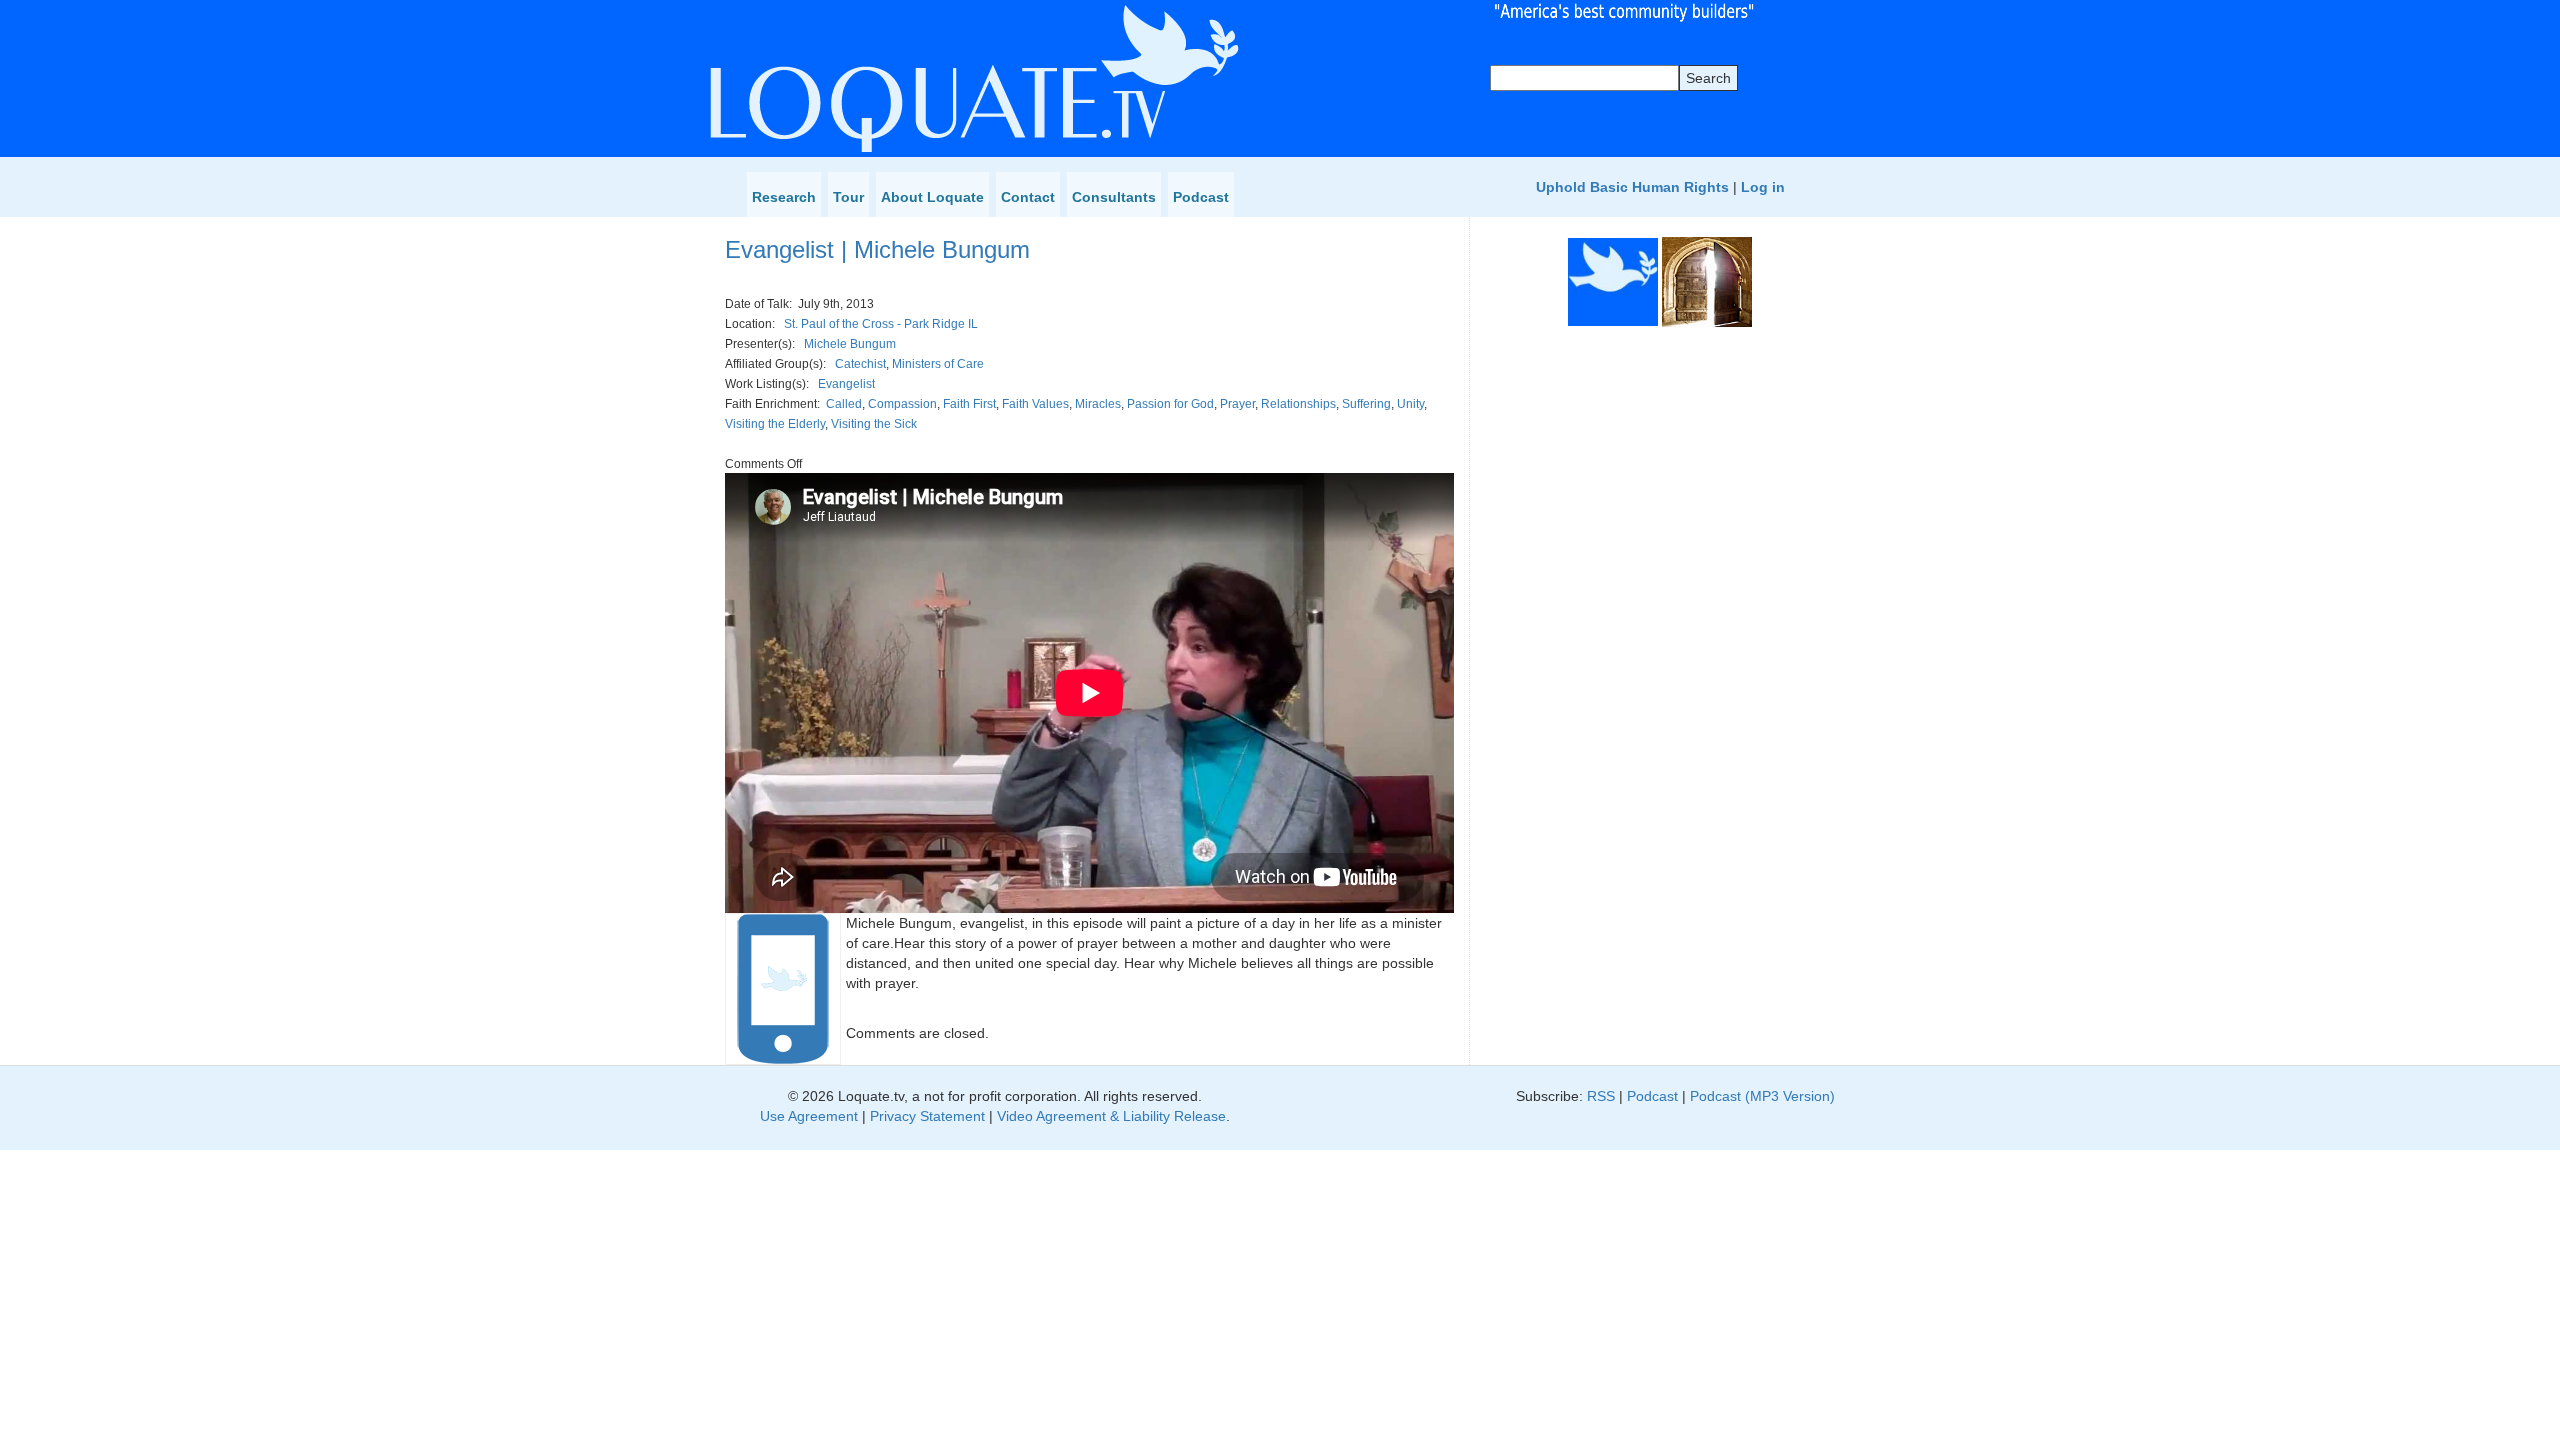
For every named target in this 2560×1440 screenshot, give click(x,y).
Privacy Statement (927, 1116)
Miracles (1098, 404)
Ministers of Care (938, 364)
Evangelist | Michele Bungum (877, 249)
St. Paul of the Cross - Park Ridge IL (881, 324)
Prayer (1237, 404)
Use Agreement (809, 1116)
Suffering (1366, 404)
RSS (1601, 1096)
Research (784, 197)
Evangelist (846, 384)
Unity (1410, 404)
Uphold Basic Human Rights (1632, 187)
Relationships (1298, 404)
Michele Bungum (850, 344)
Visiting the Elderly (775, 424)
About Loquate (932, 197)
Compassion (902, 404)
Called (844, 404)
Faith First (969, 404)
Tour (848, 197)
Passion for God (1170, 404)
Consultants (1114, 197)
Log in (1763, 187)
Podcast (1201, 197)
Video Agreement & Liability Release (1111, 1116)
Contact (1028, 197)
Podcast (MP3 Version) (1762, 1096)
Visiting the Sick (874, 424)
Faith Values (1035, 404)
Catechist (860, 364)
